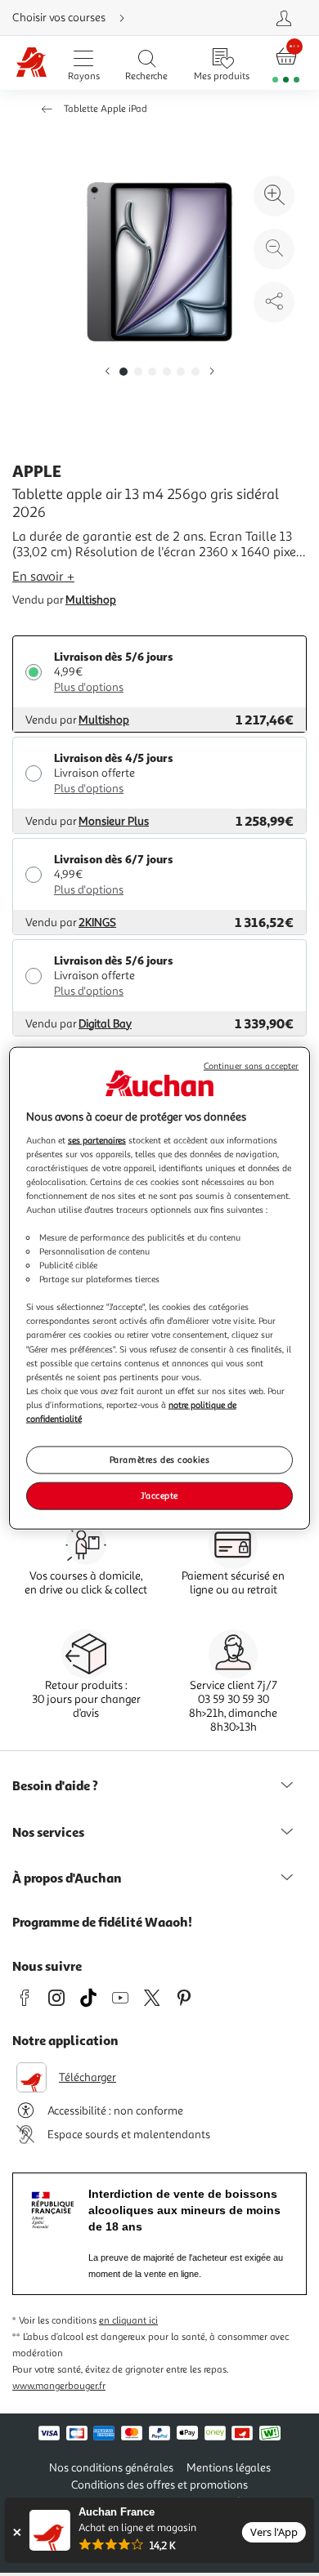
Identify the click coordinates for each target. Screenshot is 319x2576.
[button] (107, 372)
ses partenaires (97, 1139)
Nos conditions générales (111, 2468)
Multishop (91, 600)
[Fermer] (17, 2532)
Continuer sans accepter (251, 1066)
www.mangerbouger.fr (59, 2386)
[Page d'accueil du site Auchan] (31, 63)
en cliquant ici (128, 2321)
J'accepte (159, 1495)
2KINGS (97, 923)
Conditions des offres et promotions (159, 2485)
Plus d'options (89, 687)
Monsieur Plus (114, 821)
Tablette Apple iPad (106, 109)
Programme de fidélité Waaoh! (102, 1922)
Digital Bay (105, 1024)
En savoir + (43, 577)
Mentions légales (229, 2468)
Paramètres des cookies (160, 1460)
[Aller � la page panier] (286, 63)
